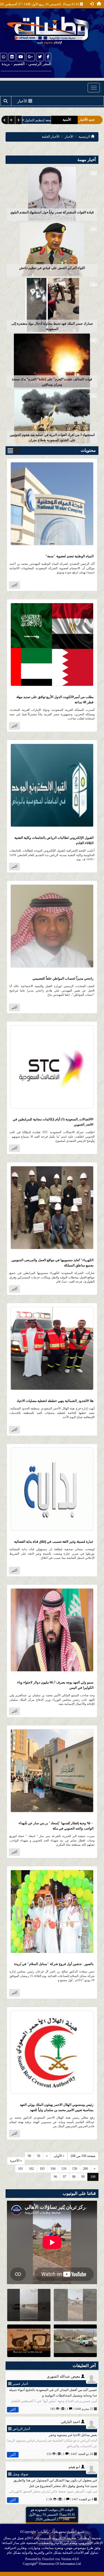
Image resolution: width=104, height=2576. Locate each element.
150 (75, 2169)
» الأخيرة (16, 2161)
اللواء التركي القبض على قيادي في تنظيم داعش (52, 268)
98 (74, 2177)
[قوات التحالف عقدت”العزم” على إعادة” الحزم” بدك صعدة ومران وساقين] (52, 360)
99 (83, 2177)
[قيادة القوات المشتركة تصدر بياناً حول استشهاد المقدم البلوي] (52, 193)
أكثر (14, 585)
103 (42, 2169)
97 (65, 2177)
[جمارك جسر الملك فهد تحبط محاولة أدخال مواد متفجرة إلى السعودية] (52, 305)
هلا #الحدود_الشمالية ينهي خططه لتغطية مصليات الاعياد (55, 1401)
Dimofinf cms (51, 2559)
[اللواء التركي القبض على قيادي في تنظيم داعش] (52, 249)
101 (21, 2169)
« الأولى (59, 2156)
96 (55, 2177)
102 (31, 2169)
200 (85, 2169)
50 (39, 2156)
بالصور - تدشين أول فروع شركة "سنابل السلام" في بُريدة (54, 1964)
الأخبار (69, 137)
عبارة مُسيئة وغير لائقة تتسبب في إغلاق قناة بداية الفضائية (54, 1542)
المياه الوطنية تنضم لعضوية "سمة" (69, 556)
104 (53, 2169)
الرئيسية (85, 137)
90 (29, 2156)
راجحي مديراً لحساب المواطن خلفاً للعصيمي (63, 978)
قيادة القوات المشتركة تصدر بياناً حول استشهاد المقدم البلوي (52, 212)
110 (64, 2169)
